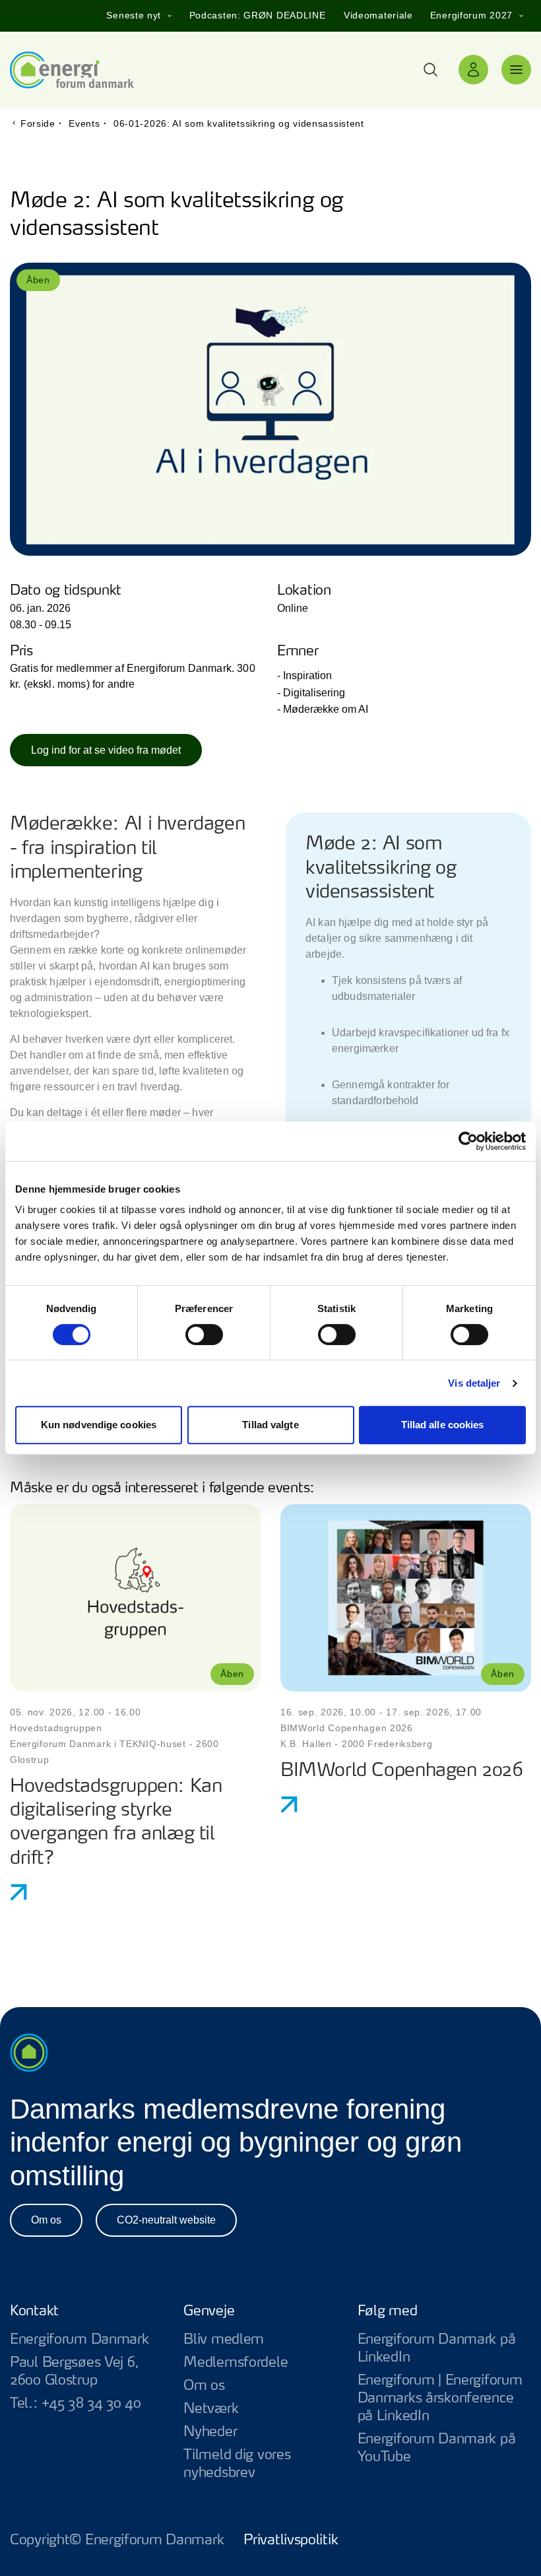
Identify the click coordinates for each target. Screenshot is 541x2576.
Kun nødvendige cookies (99, 1425)
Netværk (211, 2409)
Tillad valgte (270, 1425)
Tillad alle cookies (443, 1425)
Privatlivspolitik (291, 2540)
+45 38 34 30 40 (91, 2404)
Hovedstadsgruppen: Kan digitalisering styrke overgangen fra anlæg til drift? (116, 1823)
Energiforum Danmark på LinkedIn (444, 2349)
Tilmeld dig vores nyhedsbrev (237, 2464)
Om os (46, 2220)
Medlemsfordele (236, 2363)
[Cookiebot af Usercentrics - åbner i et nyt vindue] (468, 1141)
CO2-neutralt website (166, 2220)
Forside (38, 123)
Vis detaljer (474, 1383)
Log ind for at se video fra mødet (106, 750)
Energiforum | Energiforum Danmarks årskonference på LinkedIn (444, 2399)
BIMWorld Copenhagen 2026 (402, 1771)
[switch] (204, 1335)
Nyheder (210, 2432)
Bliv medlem (224, 2340)
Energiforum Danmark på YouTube (444, 2449)
